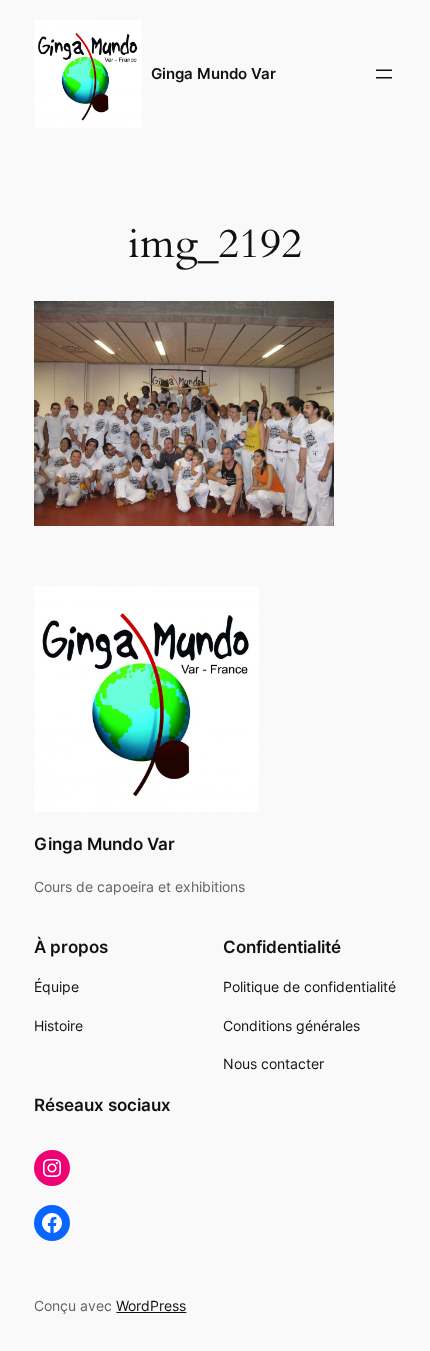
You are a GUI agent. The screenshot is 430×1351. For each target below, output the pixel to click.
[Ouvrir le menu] (384, 74)
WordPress (151, 1305)
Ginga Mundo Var (213, 74)
